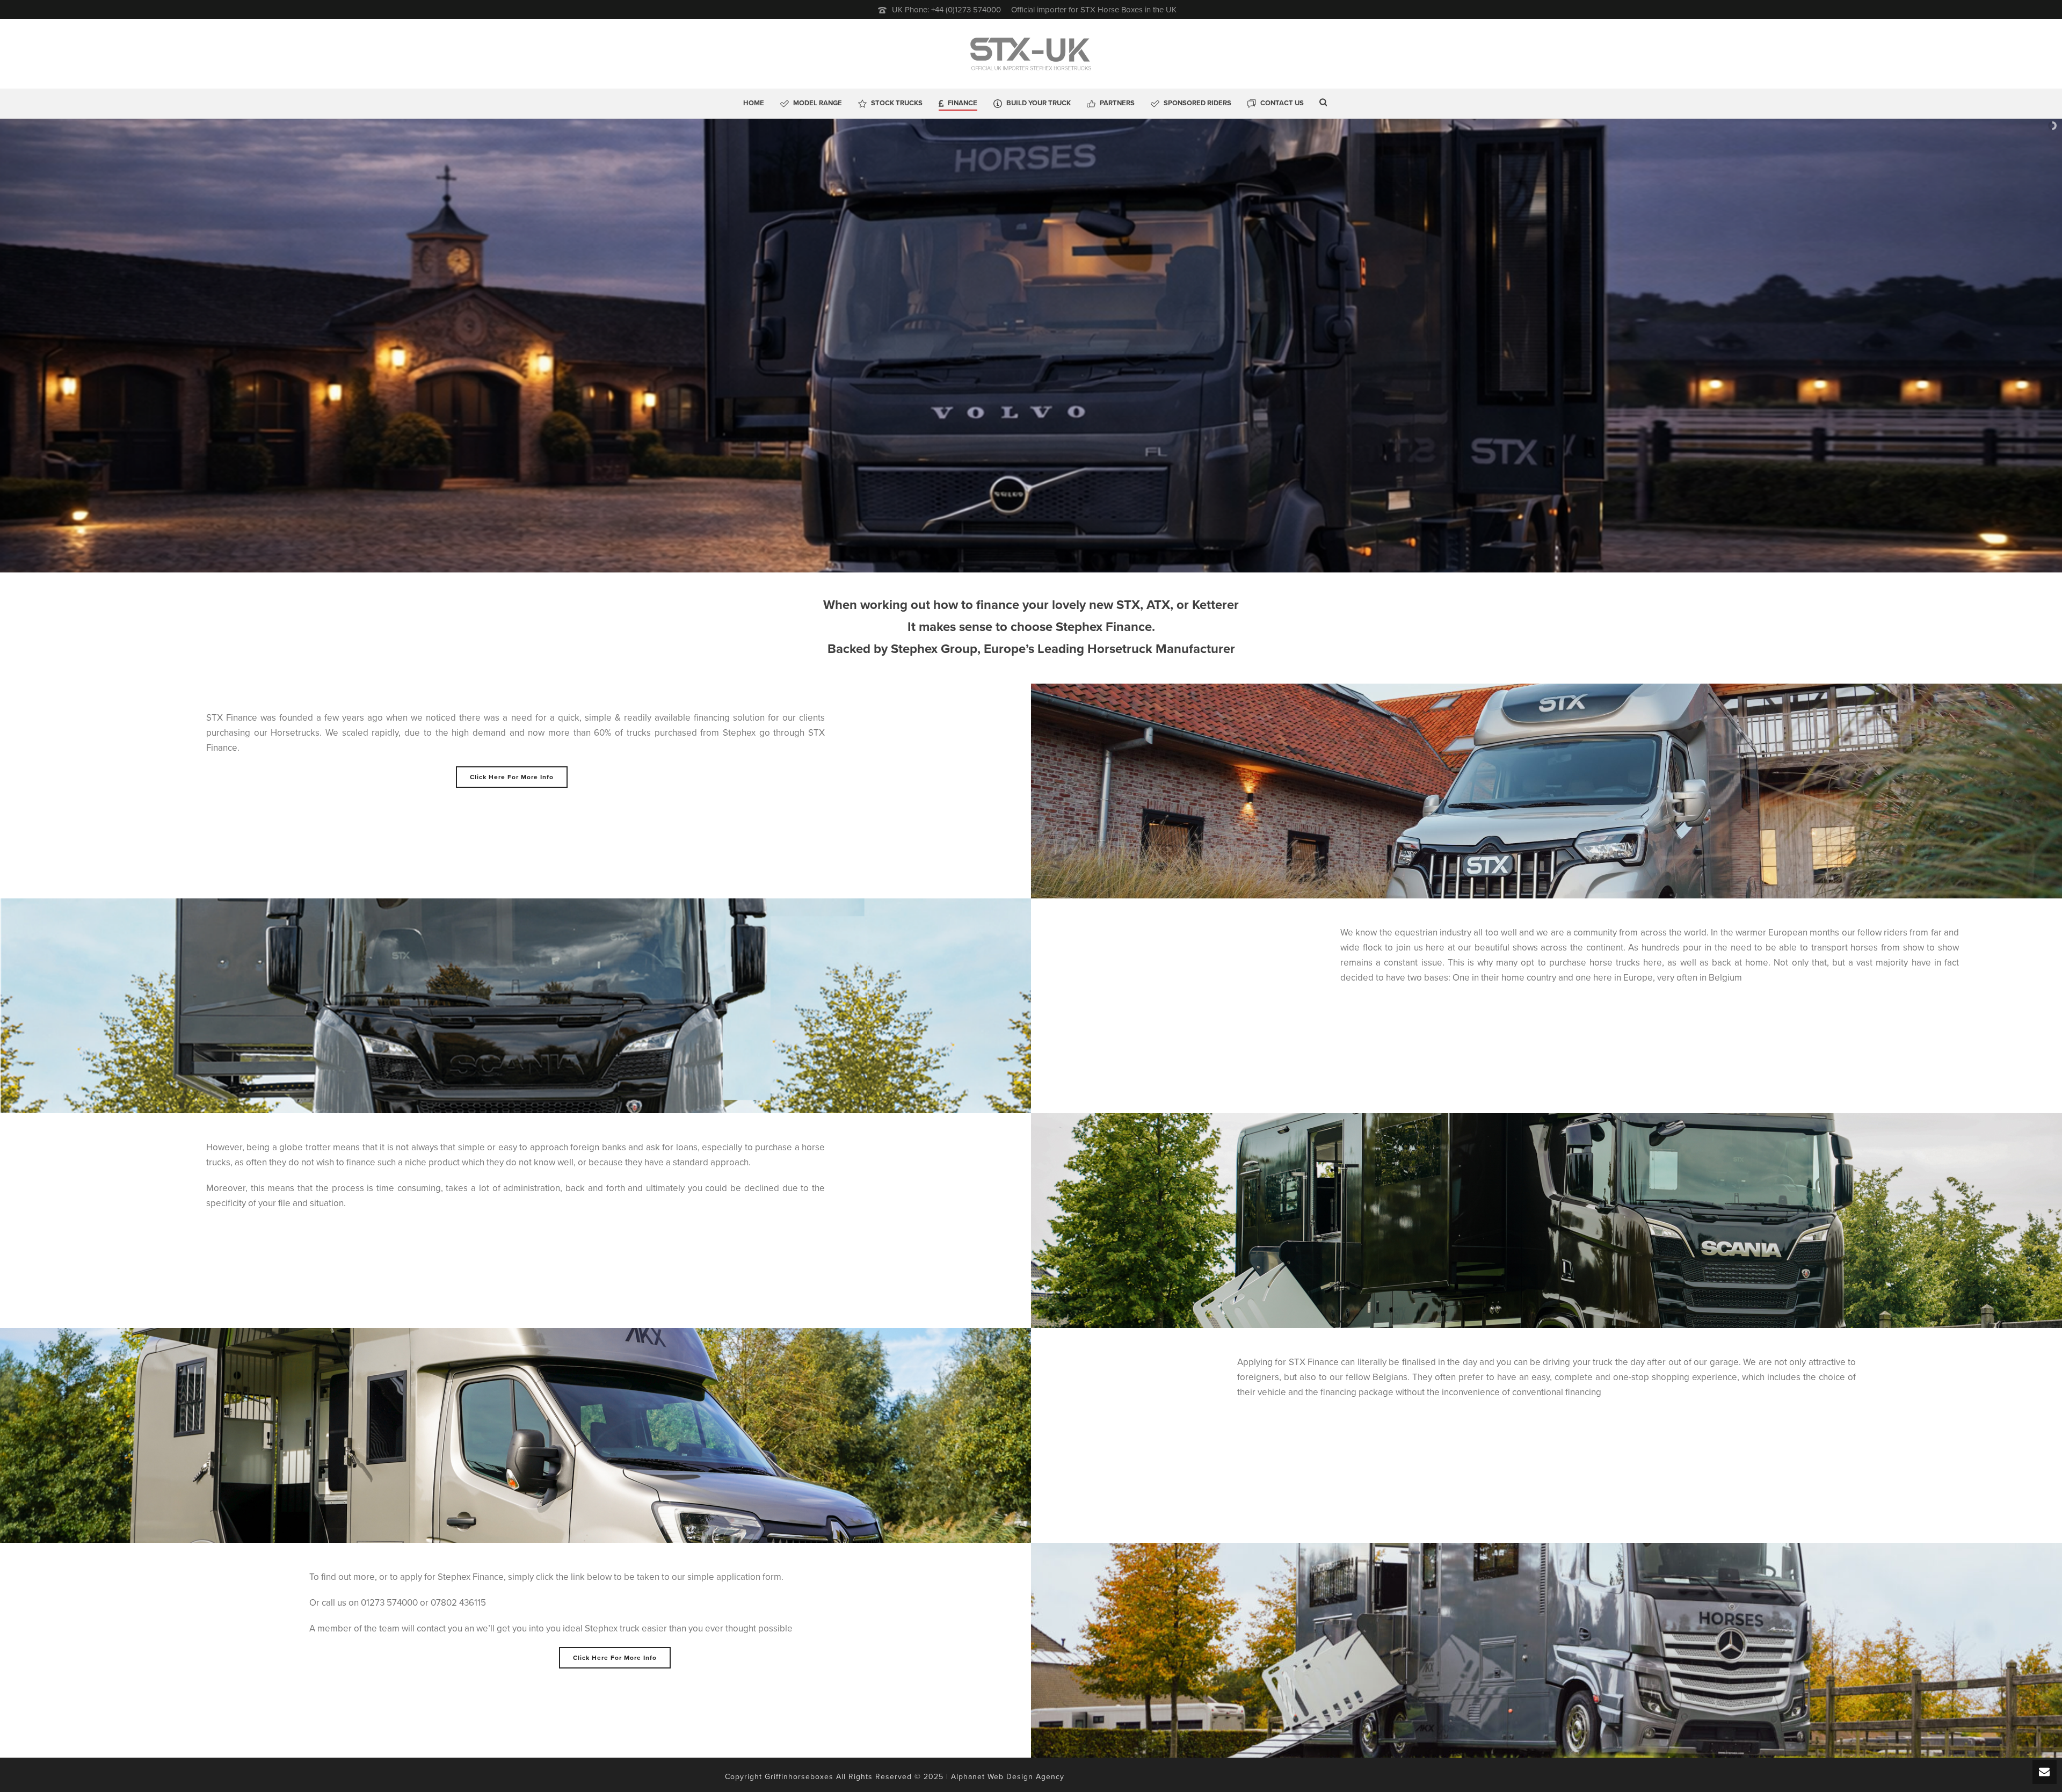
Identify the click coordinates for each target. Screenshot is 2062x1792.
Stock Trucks (897, 103)
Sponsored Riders (1197, 103)
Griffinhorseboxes (799, 1777)
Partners (1117, 103)
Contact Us (1282, 103)
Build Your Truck (1039, 103)
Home (754, 103)
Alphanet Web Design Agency (1008, 1777)
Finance (963, 103)
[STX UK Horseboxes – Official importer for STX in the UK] (1031, 54)
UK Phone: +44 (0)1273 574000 (946, 10)
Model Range (818, 103)
